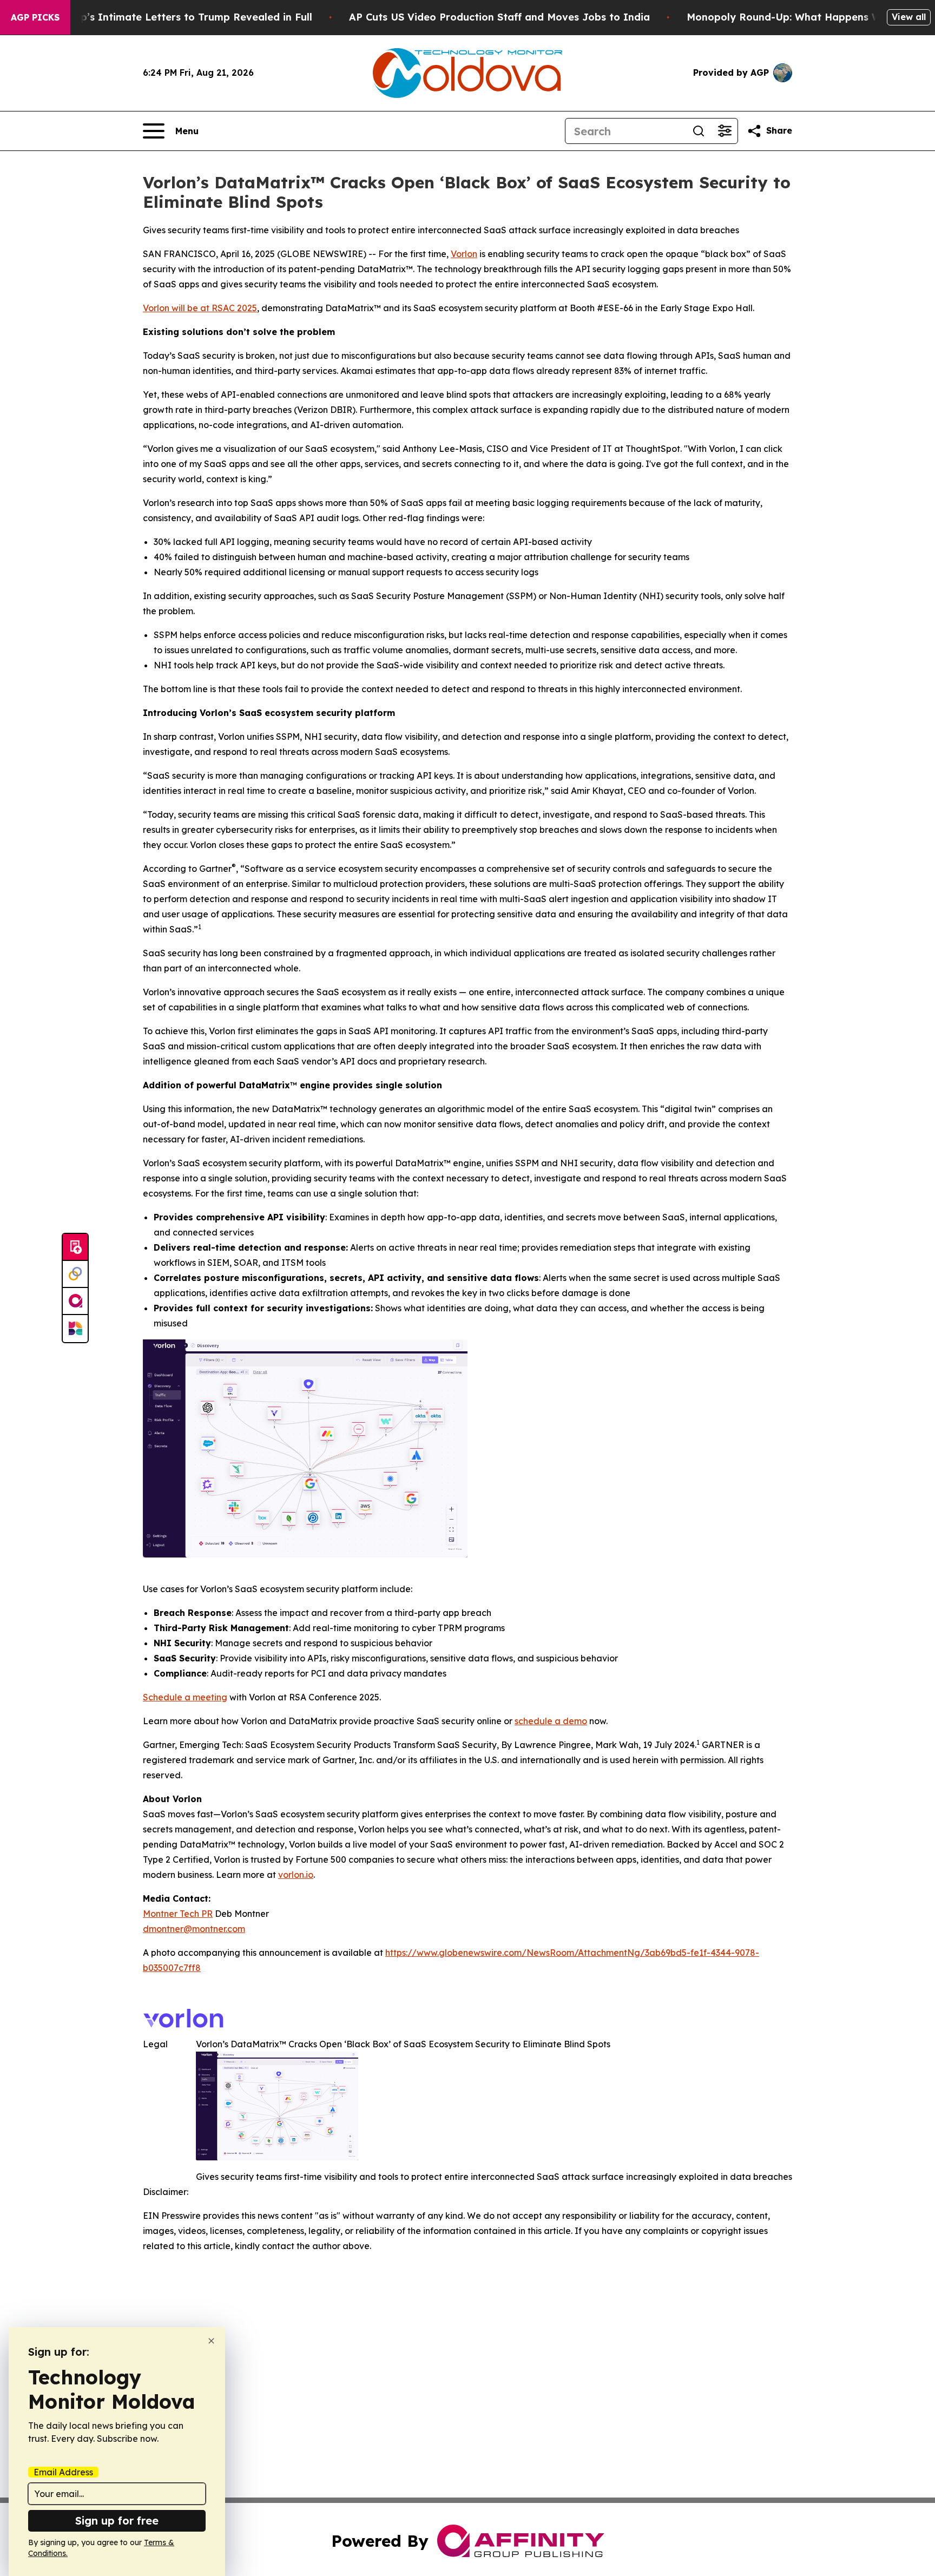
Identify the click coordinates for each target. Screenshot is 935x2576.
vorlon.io (296, 1875)
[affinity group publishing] (75, 1302)
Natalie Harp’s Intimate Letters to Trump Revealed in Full (167, 17)
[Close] (211, 2341)
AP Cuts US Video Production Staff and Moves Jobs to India (499, 17)
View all (909, 17)
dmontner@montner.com (194, 1929)
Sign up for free (117, 2521)
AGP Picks (35, 17)
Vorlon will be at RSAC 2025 (200, 308)
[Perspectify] (75, 1274)
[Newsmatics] (75, 1329)
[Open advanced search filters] (725, 131)
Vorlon (464, 254)
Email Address (63, 2472)
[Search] (699, 131)
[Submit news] (75, 1247)
